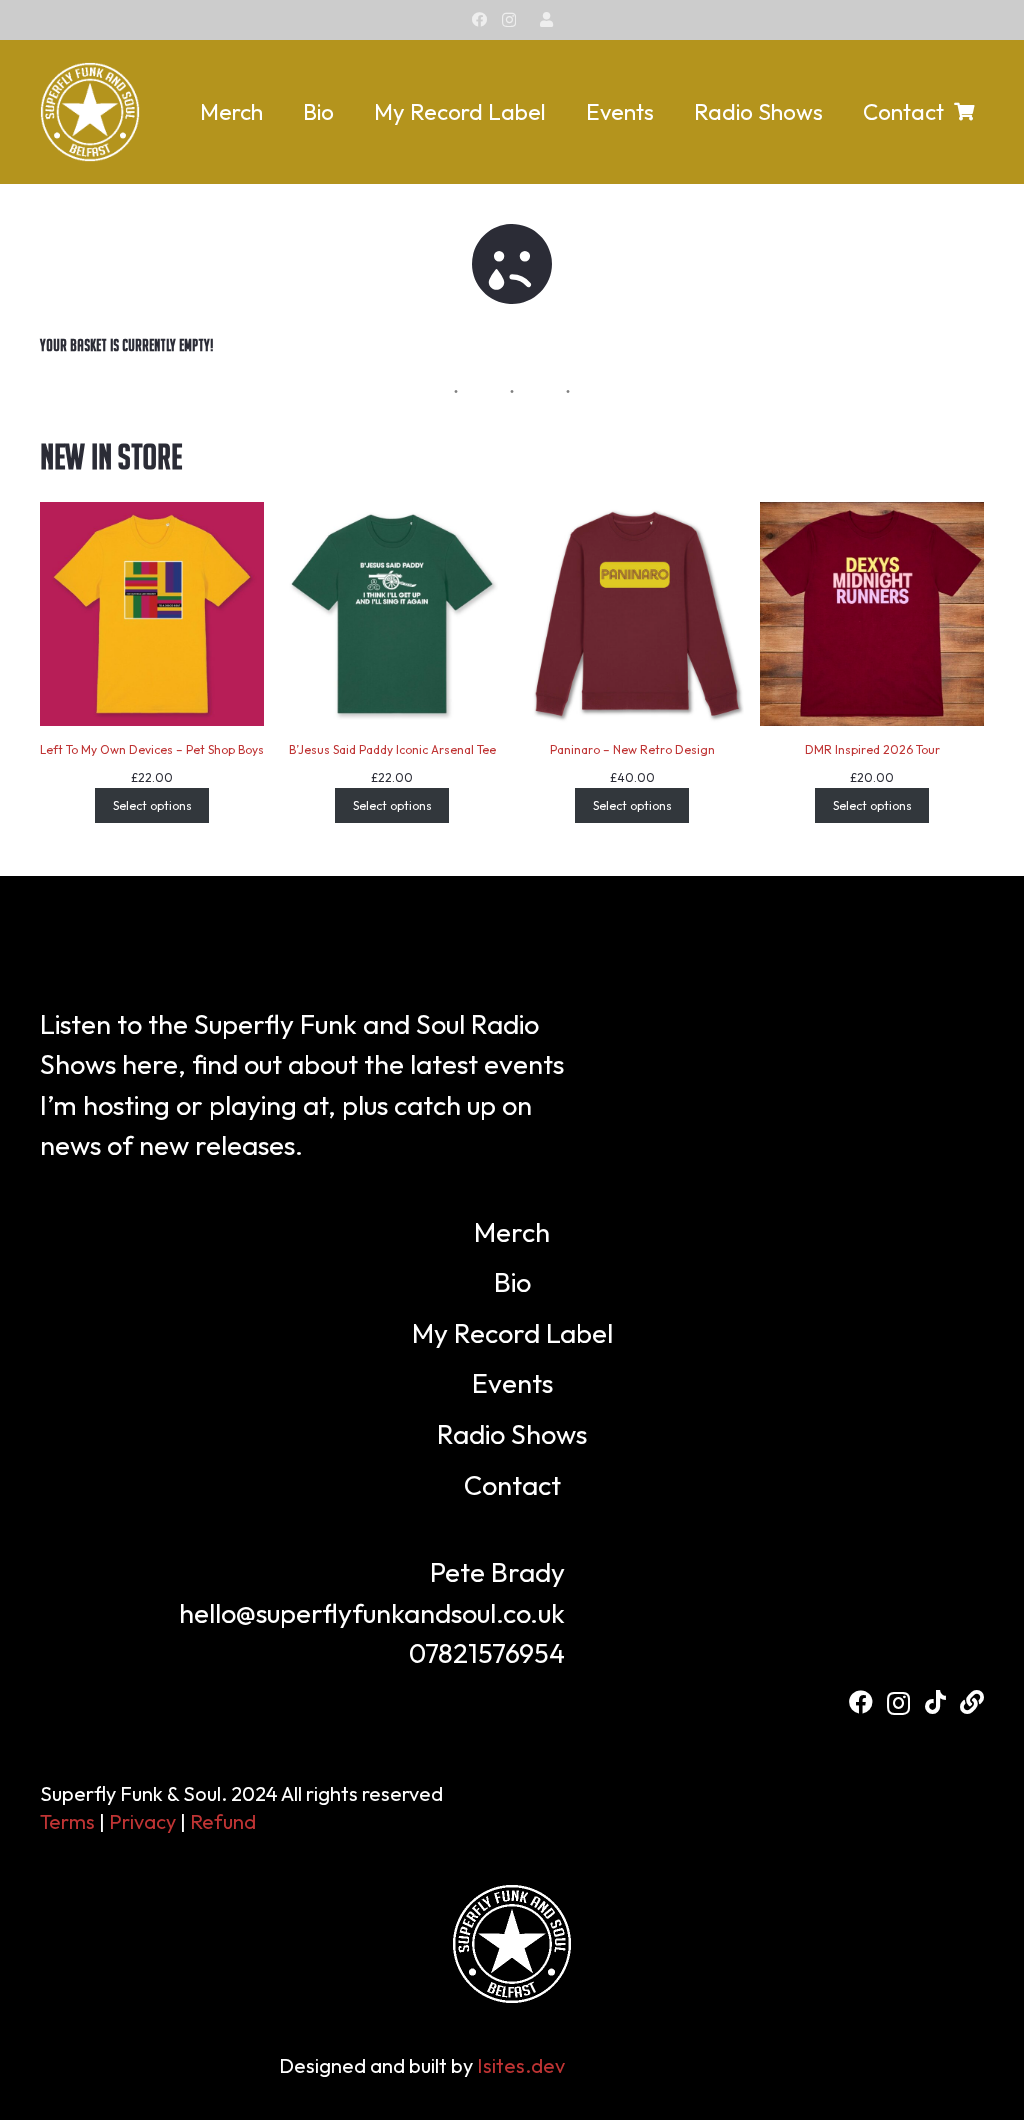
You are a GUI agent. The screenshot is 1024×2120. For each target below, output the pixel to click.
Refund (223, 1821)
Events (512, 1383)
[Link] (546, 19)
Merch (512, 1232)
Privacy (142, 1821)
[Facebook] (479, 19)
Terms (67, 1821)
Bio (512, 1282)
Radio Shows (512, 1434)
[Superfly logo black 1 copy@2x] (90, 112)
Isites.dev (521, 2065)
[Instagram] (509, 20)
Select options (152, 805)
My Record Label (512, 1333)
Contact (512, 1485)
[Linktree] (972, 1702)
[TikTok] (935, 1702)
